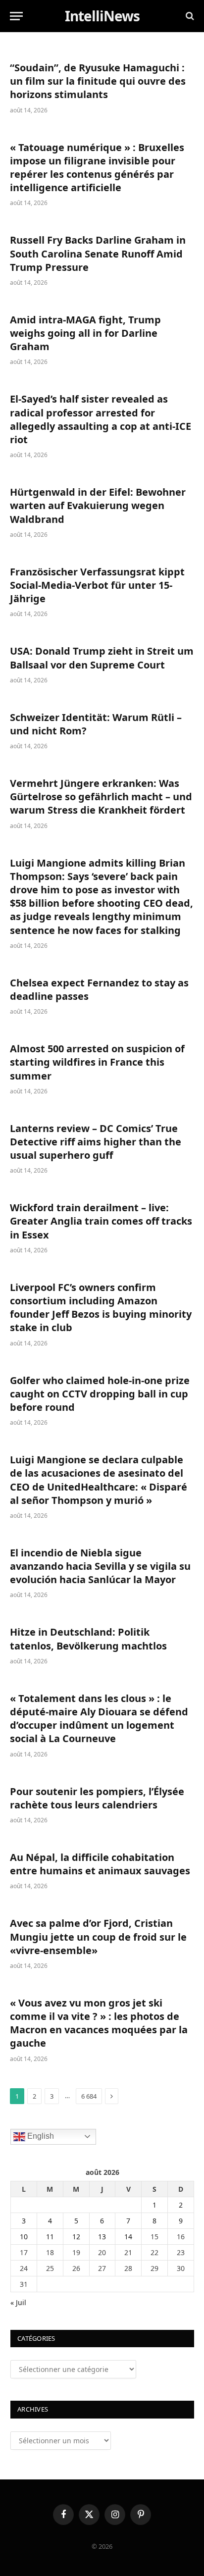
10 (24, 2237)
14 (128, 2237)
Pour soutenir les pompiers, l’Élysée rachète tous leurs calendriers (97, 1798)
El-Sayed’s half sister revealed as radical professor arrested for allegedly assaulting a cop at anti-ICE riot (101, 419)
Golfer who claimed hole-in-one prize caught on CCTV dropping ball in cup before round (100, 1394)
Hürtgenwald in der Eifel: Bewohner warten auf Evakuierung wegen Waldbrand (98, 505)
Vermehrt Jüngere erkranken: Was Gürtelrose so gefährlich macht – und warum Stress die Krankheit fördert (101, 797)
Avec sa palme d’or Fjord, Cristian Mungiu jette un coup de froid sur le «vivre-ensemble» (98, 1936)
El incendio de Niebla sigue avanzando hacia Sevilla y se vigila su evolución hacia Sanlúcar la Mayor (100, 1566)
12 (76, 2237)
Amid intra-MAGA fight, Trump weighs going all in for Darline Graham (85, 333)
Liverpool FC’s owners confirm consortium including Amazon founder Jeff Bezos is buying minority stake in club (101, 1308)
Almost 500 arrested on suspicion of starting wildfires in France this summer (97, 1062)
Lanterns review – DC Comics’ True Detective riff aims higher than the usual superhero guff (96, 1142)
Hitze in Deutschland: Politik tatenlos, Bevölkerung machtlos (88, 1639)
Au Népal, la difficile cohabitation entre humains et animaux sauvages (100, 1864)
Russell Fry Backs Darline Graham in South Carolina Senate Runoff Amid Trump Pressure (98, 253)
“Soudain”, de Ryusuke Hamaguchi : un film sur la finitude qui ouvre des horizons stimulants (98, 81)
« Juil (18, 2302)
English (40, 2136)
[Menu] (16, 16)
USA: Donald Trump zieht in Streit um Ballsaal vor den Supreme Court (102, 658)
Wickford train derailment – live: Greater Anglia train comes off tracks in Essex (101, 1221)
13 (102, 2237)
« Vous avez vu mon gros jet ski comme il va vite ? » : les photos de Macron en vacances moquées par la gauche (99, 2023)
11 (50, 2237)
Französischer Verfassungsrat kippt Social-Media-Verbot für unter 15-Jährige (97, 585)
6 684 (89, 2096)
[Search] (189, 16)
